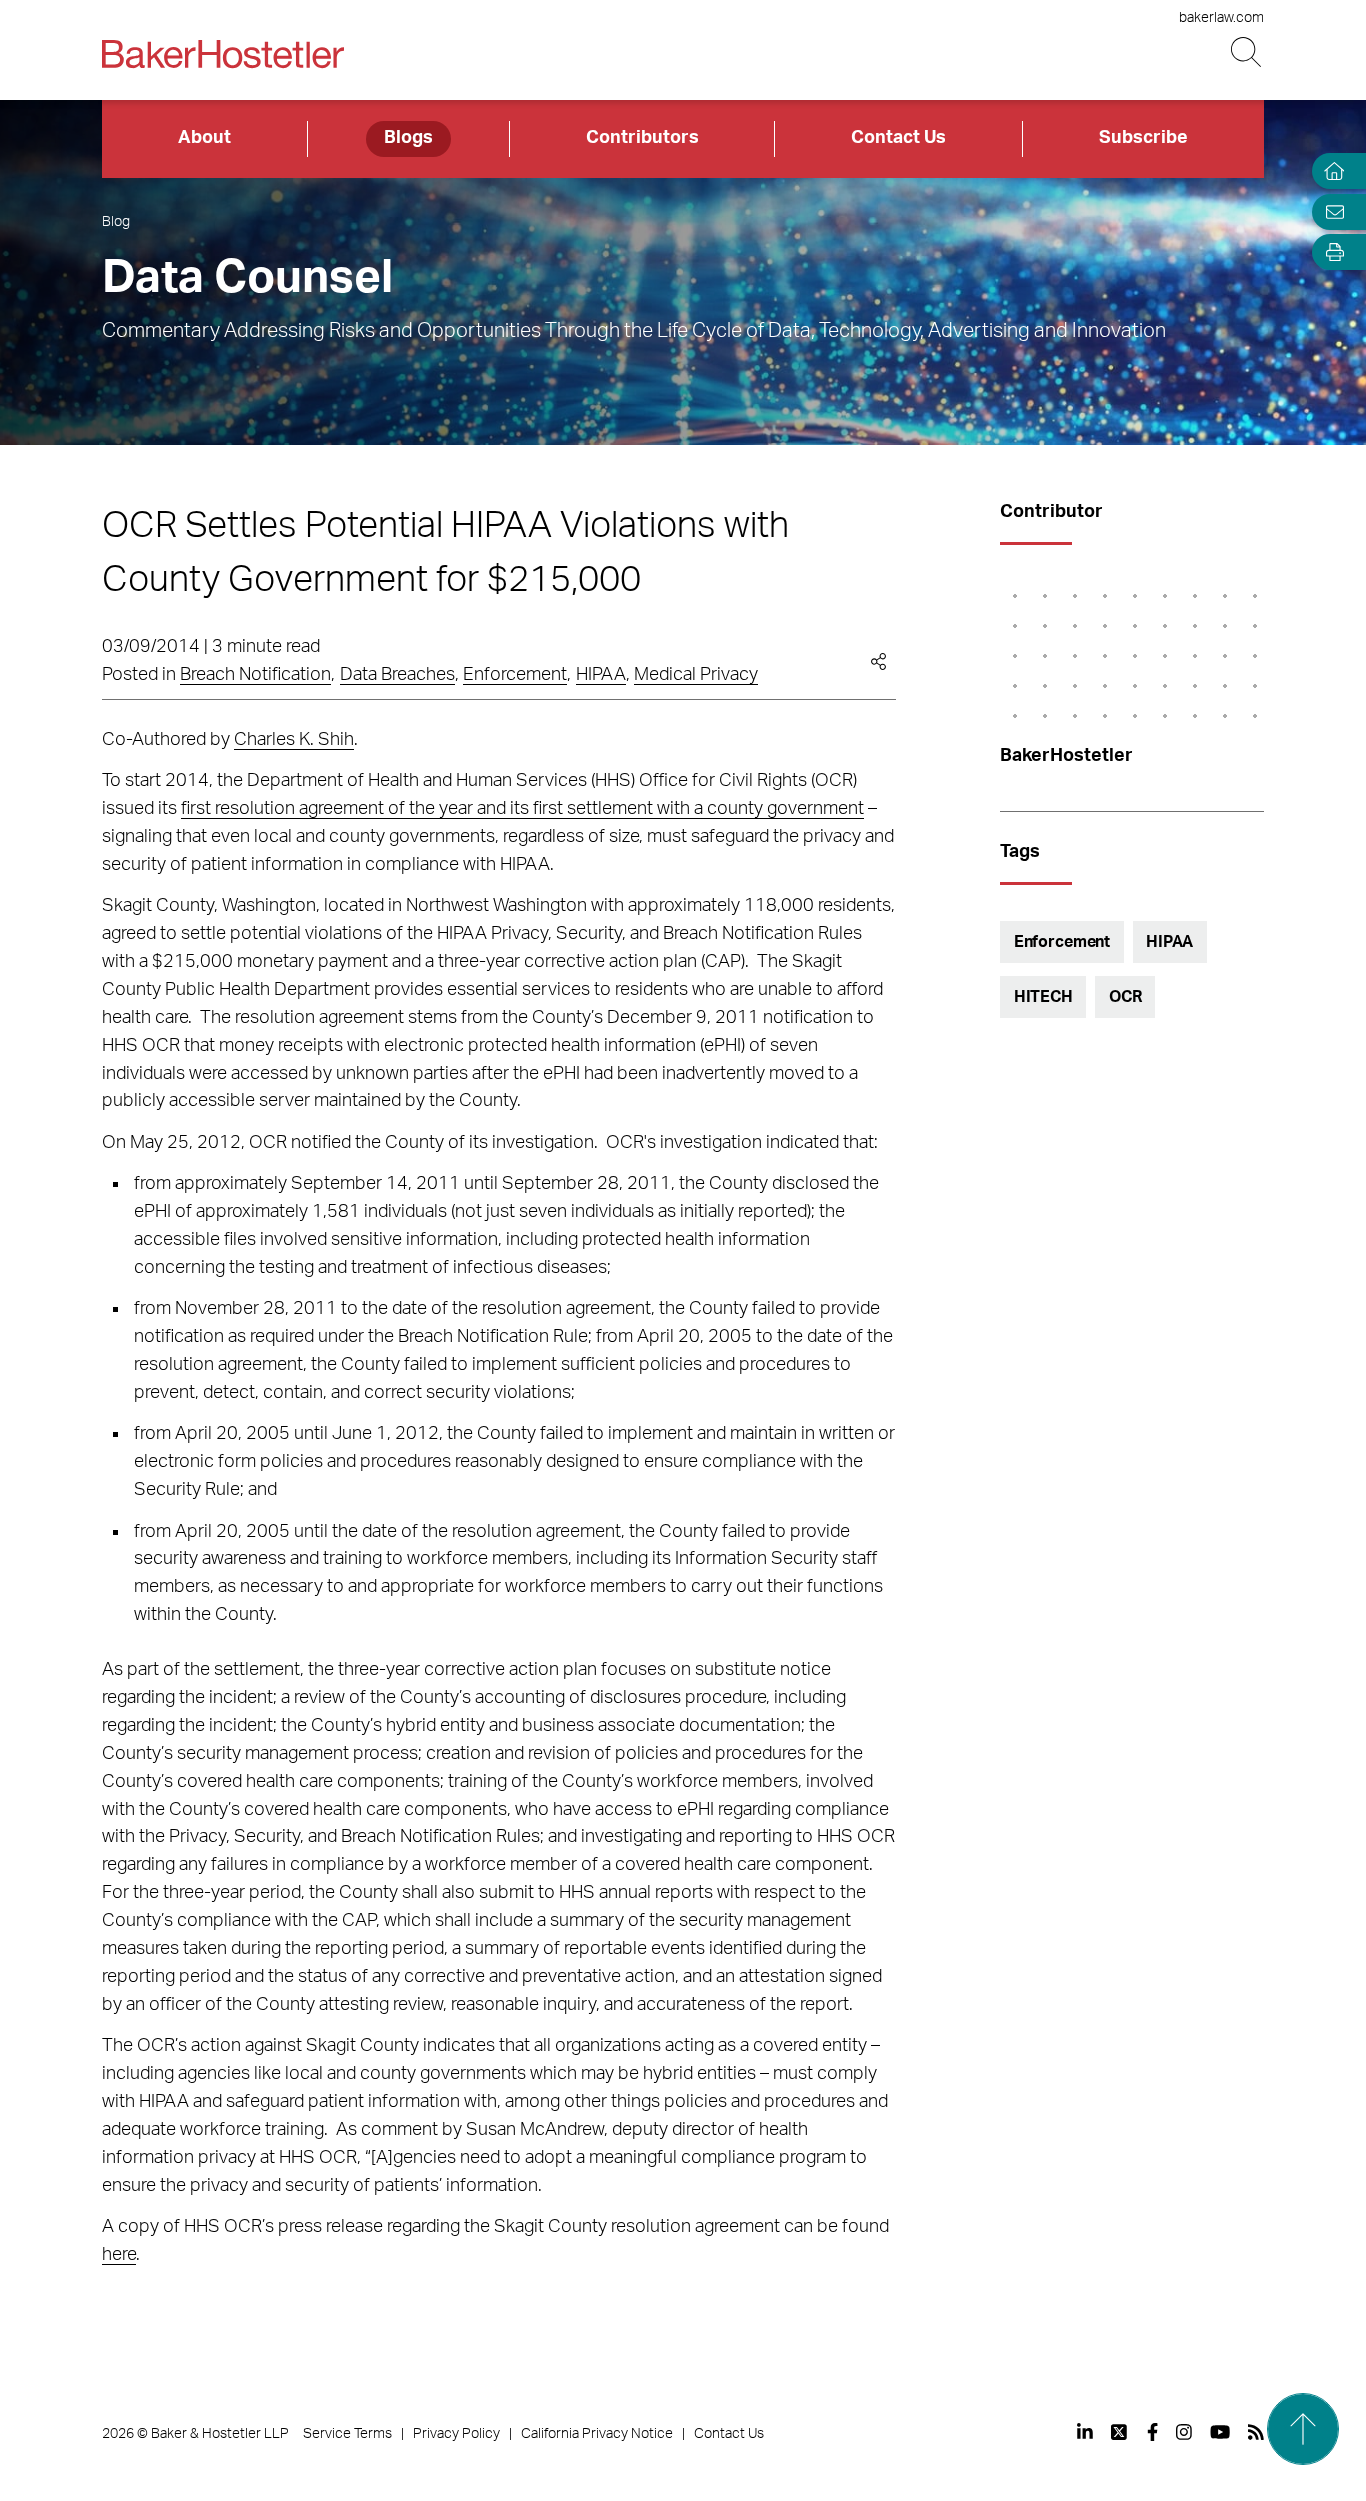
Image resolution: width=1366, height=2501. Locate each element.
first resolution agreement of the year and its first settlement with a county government (522, 809)
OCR (1125, 997)
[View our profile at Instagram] (1184, 2432)
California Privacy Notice (597, 2434)
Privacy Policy (456, 2434)
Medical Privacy (696, 675)
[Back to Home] (223, 54)
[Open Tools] (1330, 252)
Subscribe (1143, 138)
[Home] (1330, 171)
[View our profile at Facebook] (1152, 2432)
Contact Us (898, 138)
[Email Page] (1330, 211)
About (204, 138)
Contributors (642, 138)
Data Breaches (397, 675)
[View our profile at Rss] (1256, 2432)
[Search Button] (1247, 52)
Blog (116, 222)
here (119, 2255)
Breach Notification (255, 675)
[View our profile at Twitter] (1120, 2432)
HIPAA (601, 675)
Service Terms (347, 2434)
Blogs (408, 138)
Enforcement (515, 675)
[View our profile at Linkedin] (1085, 2432)
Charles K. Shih (294, 740)
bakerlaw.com (1221, 18)
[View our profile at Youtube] (1220, 2432)
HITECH (1043, 997)
